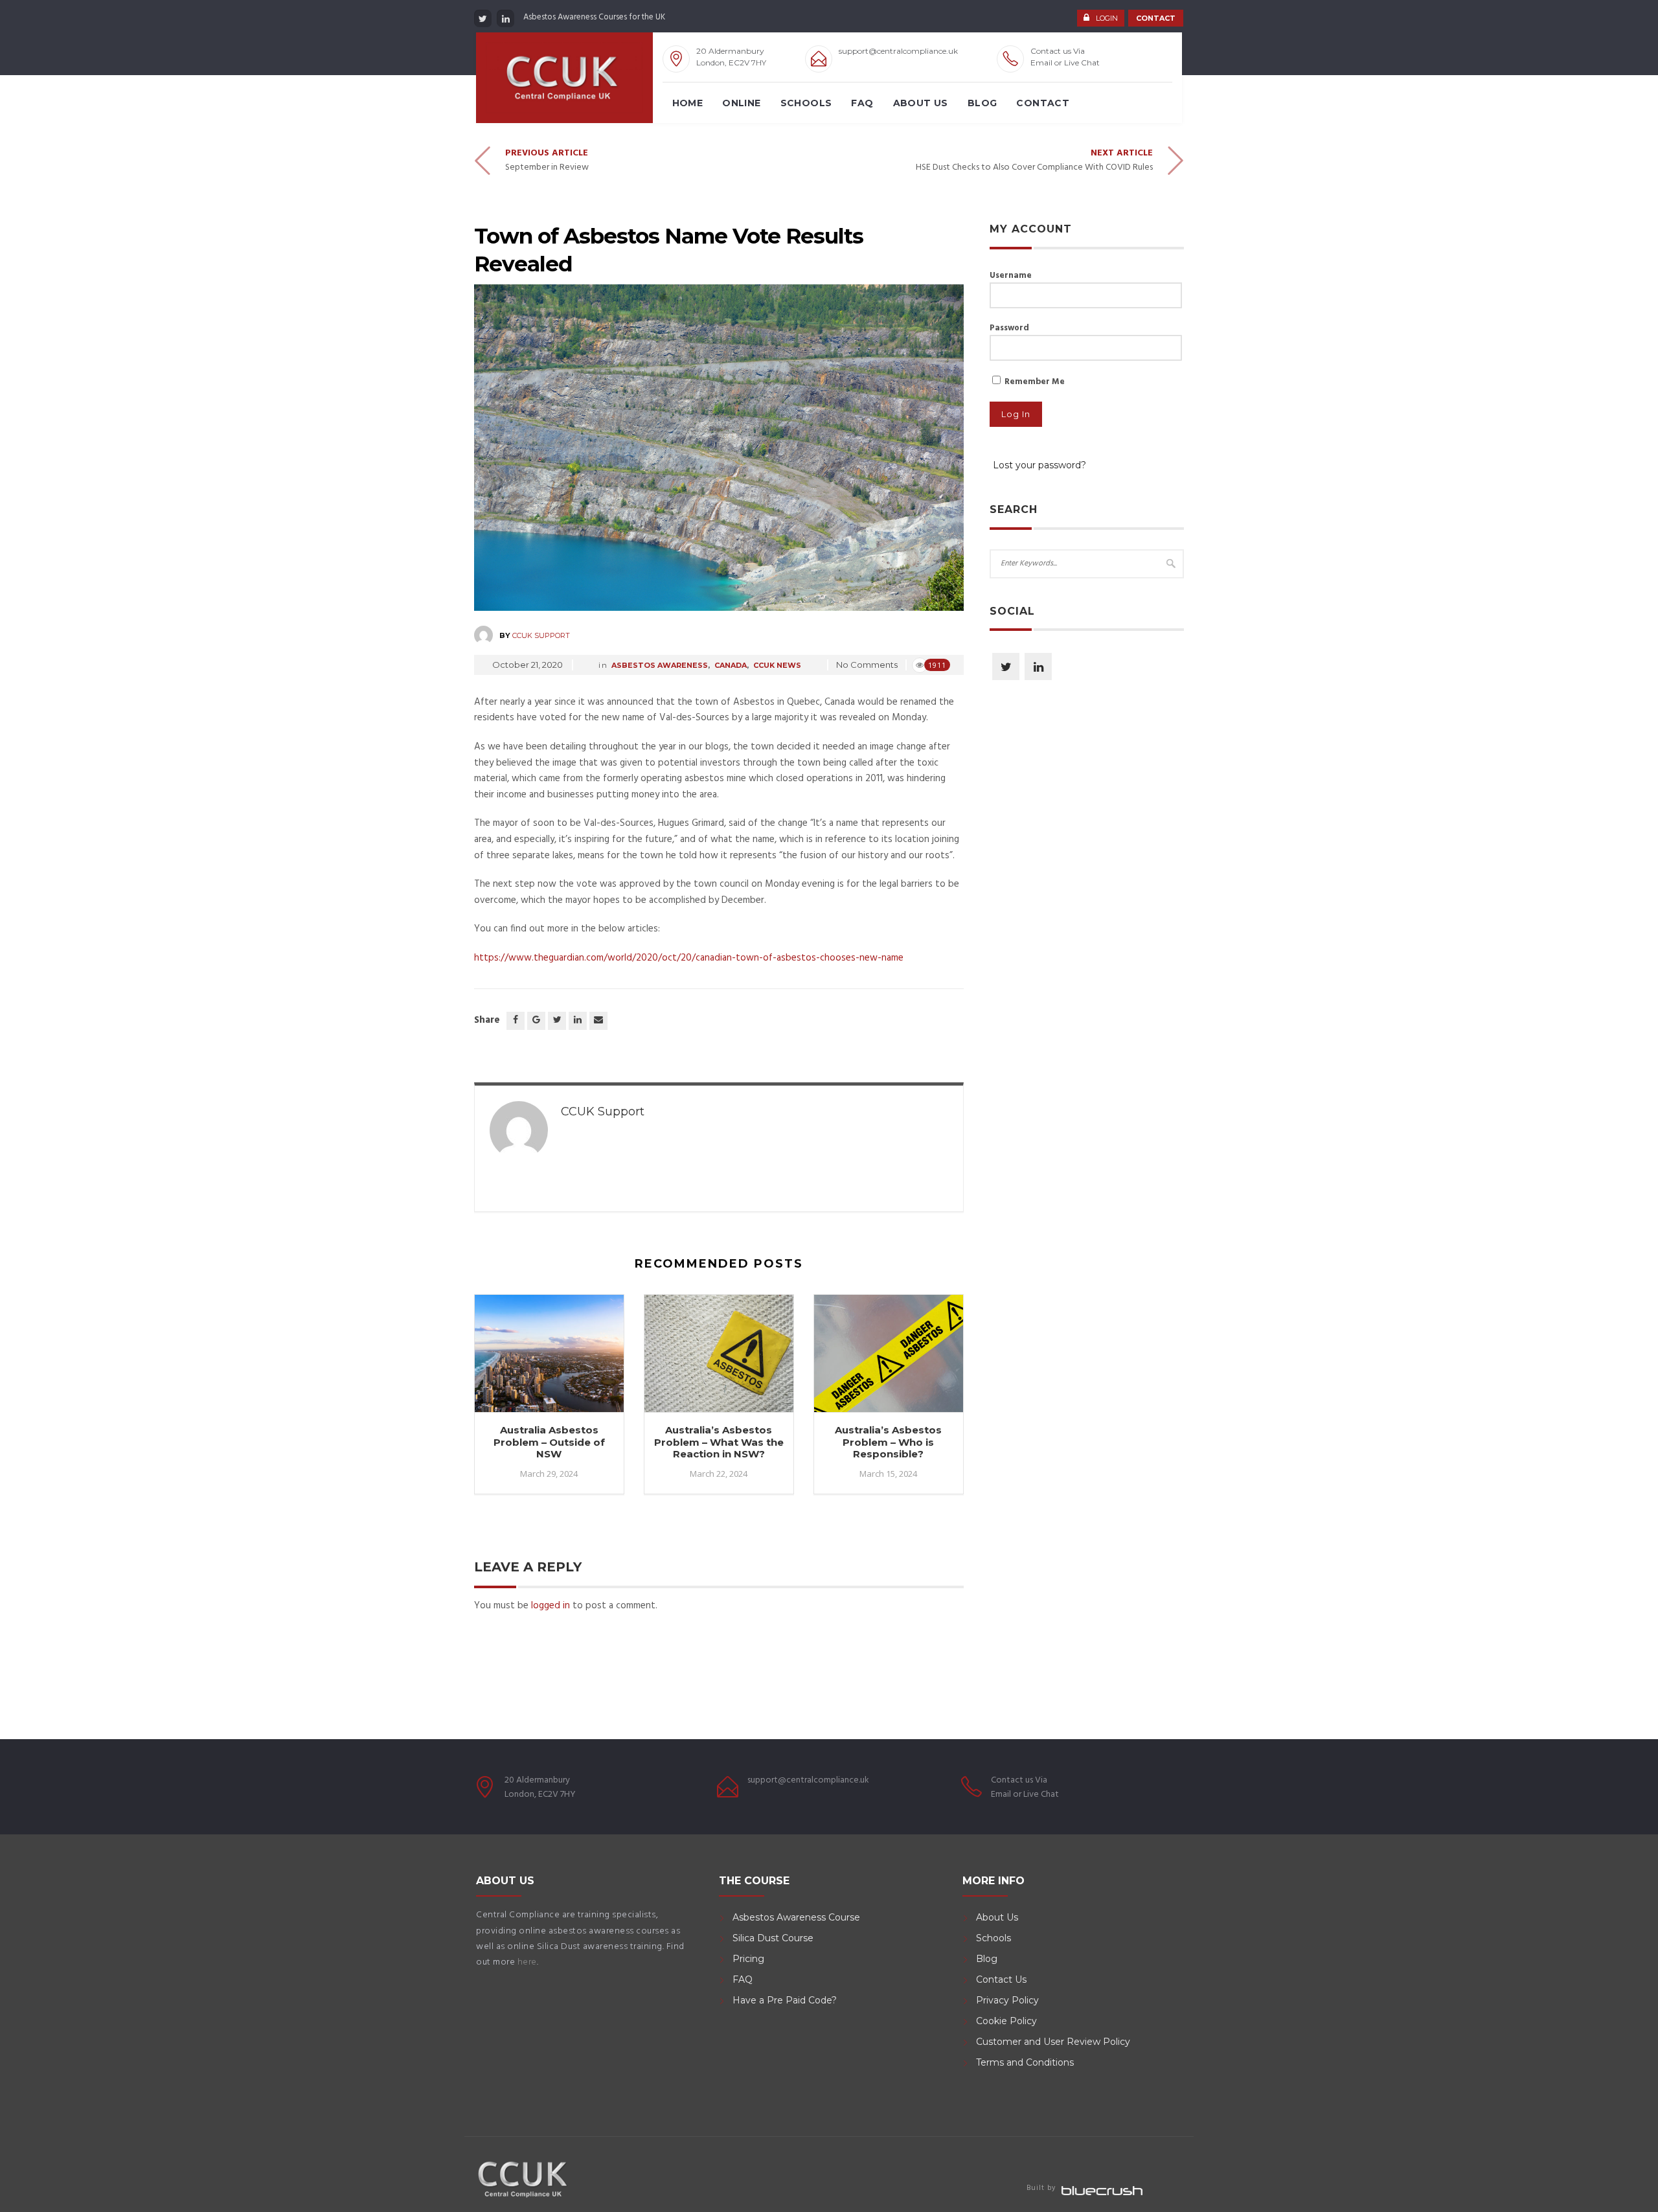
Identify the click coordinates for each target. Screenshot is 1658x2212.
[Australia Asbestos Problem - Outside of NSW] (549, 1359)
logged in (551, 1606)
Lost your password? (1039, 465)
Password (1009, 328)
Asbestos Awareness (660, 665)
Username (1011, 276)
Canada (731, 665)
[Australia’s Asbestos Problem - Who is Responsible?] (889, 1359)
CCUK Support (541, 635)
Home (688, 103)
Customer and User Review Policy (1054, 2042)
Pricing (748, 1959)
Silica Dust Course (773, 1938)
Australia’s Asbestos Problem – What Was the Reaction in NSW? (719, 1442)
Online (741, 103)
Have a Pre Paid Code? (785, 2000)
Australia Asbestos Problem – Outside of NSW (549, 1442)
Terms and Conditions (1025, 2062)
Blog (982, 103)
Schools (806, 103)
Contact (1043, 103)
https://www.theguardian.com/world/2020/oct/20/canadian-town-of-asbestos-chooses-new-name (689, 958)
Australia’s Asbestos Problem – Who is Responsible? (888, 1442)
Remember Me (1034, 382)
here (527, 1962)
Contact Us (1001, 1979)
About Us (921, 103)
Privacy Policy (1007, 2000)
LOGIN (1107, 18)
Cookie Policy (1006, 2021)
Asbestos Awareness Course (796, 1917)
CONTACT (1156, 18)
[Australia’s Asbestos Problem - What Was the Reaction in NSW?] (719, 1359)
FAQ (862, 103)
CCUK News (777, 665)
